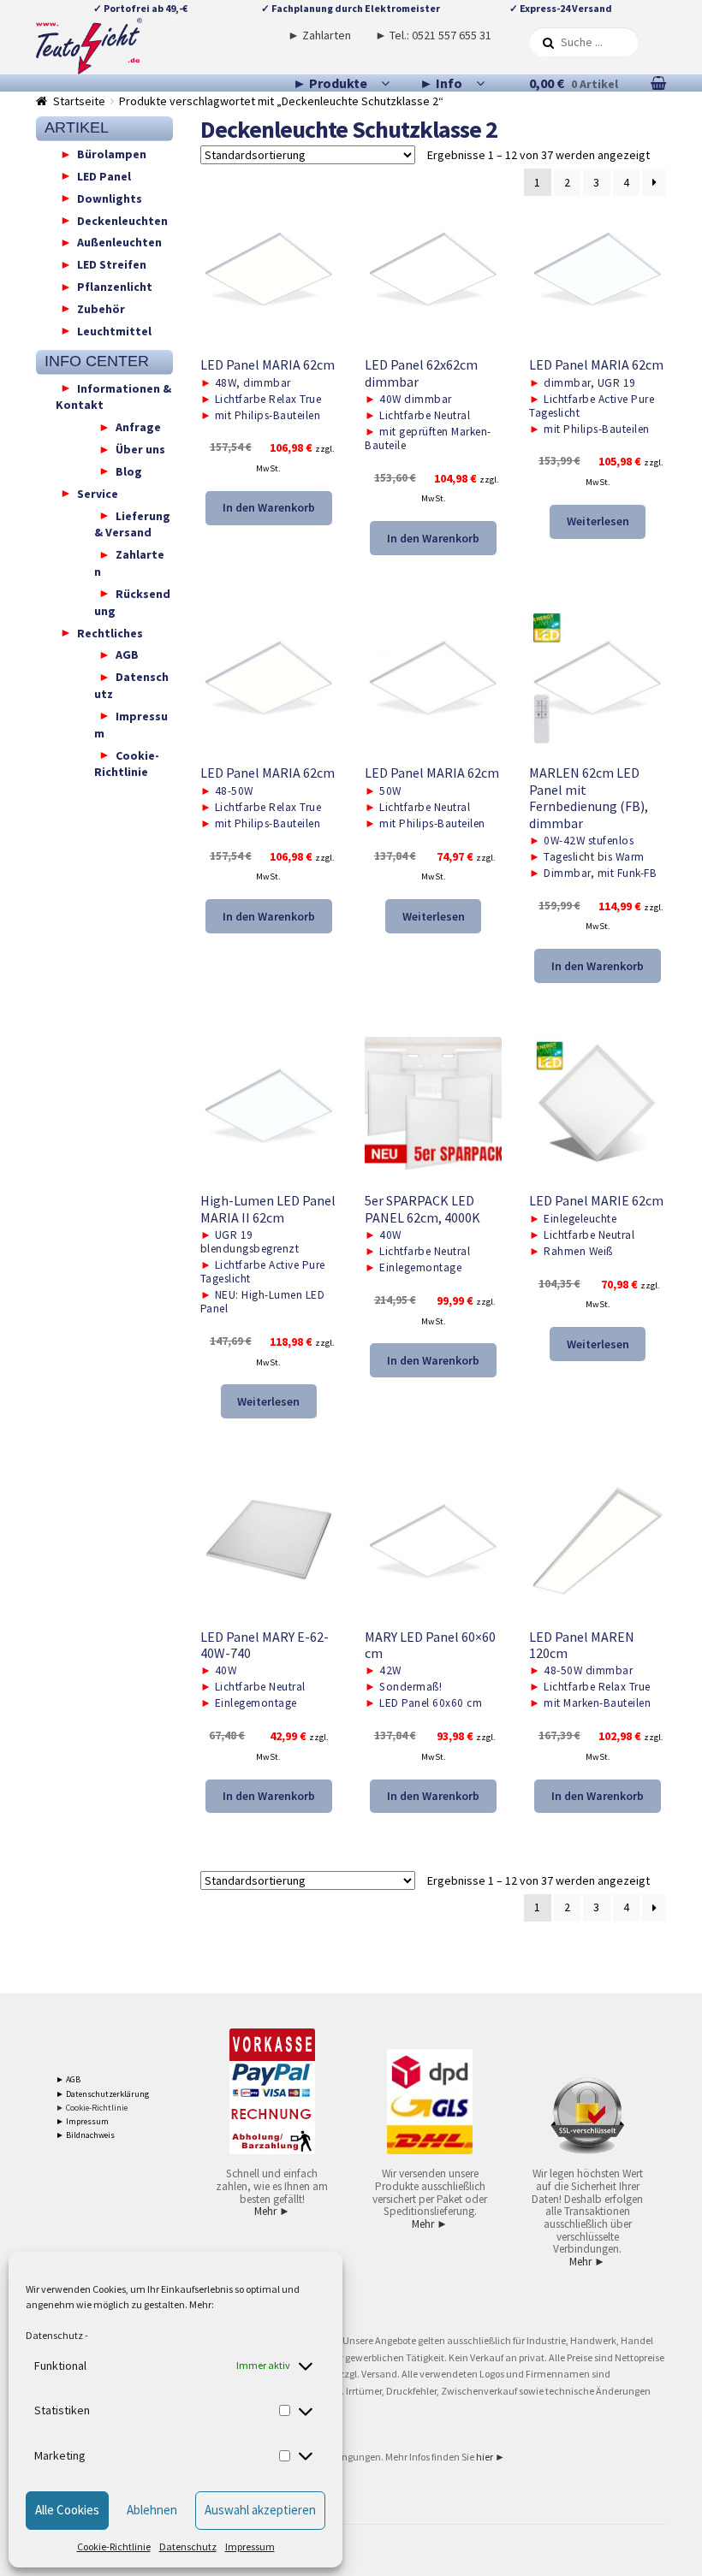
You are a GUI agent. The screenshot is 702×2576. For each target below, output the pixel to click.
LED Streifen (112, 264)
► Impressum (82, 2121)
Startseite (79, 101)
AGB (127, 654)
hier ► (491, 2457)
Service (98, 493)
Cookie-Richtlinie (114, 2546)
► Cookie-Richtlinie (92, 2108)
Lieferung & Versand (132, 524)
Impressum (250, 2546)
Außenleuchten (119, 242)
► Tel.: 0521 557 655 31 (433, 35)
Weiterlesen (598, 521)
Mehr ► (272, 2211)
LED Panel (104, 175)
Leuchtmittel (114, 330)
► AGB (68, 2079)
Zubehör (101, 308)
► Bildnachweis (85, 2135)
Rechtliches (110, 632)
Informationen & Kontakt (113, 396)
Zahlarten (129, 563)
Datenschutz (54, 2335)
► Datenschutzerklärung (102, 2094)
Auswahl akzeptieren (260, 2510)
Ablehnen (152, 2510)
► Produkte (330, 83)
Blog (129, 471)
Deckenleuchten (122, 220)
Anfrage (138, 427)
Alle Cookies (67, 2510)
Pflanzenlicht (115, 287)
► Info (441, 83)
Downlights (110, 198)
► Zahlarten (319, 35)
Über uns (140, 449)
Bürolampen (112, 154)
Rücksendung (132, 601)
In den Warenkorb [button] (269, 507)
